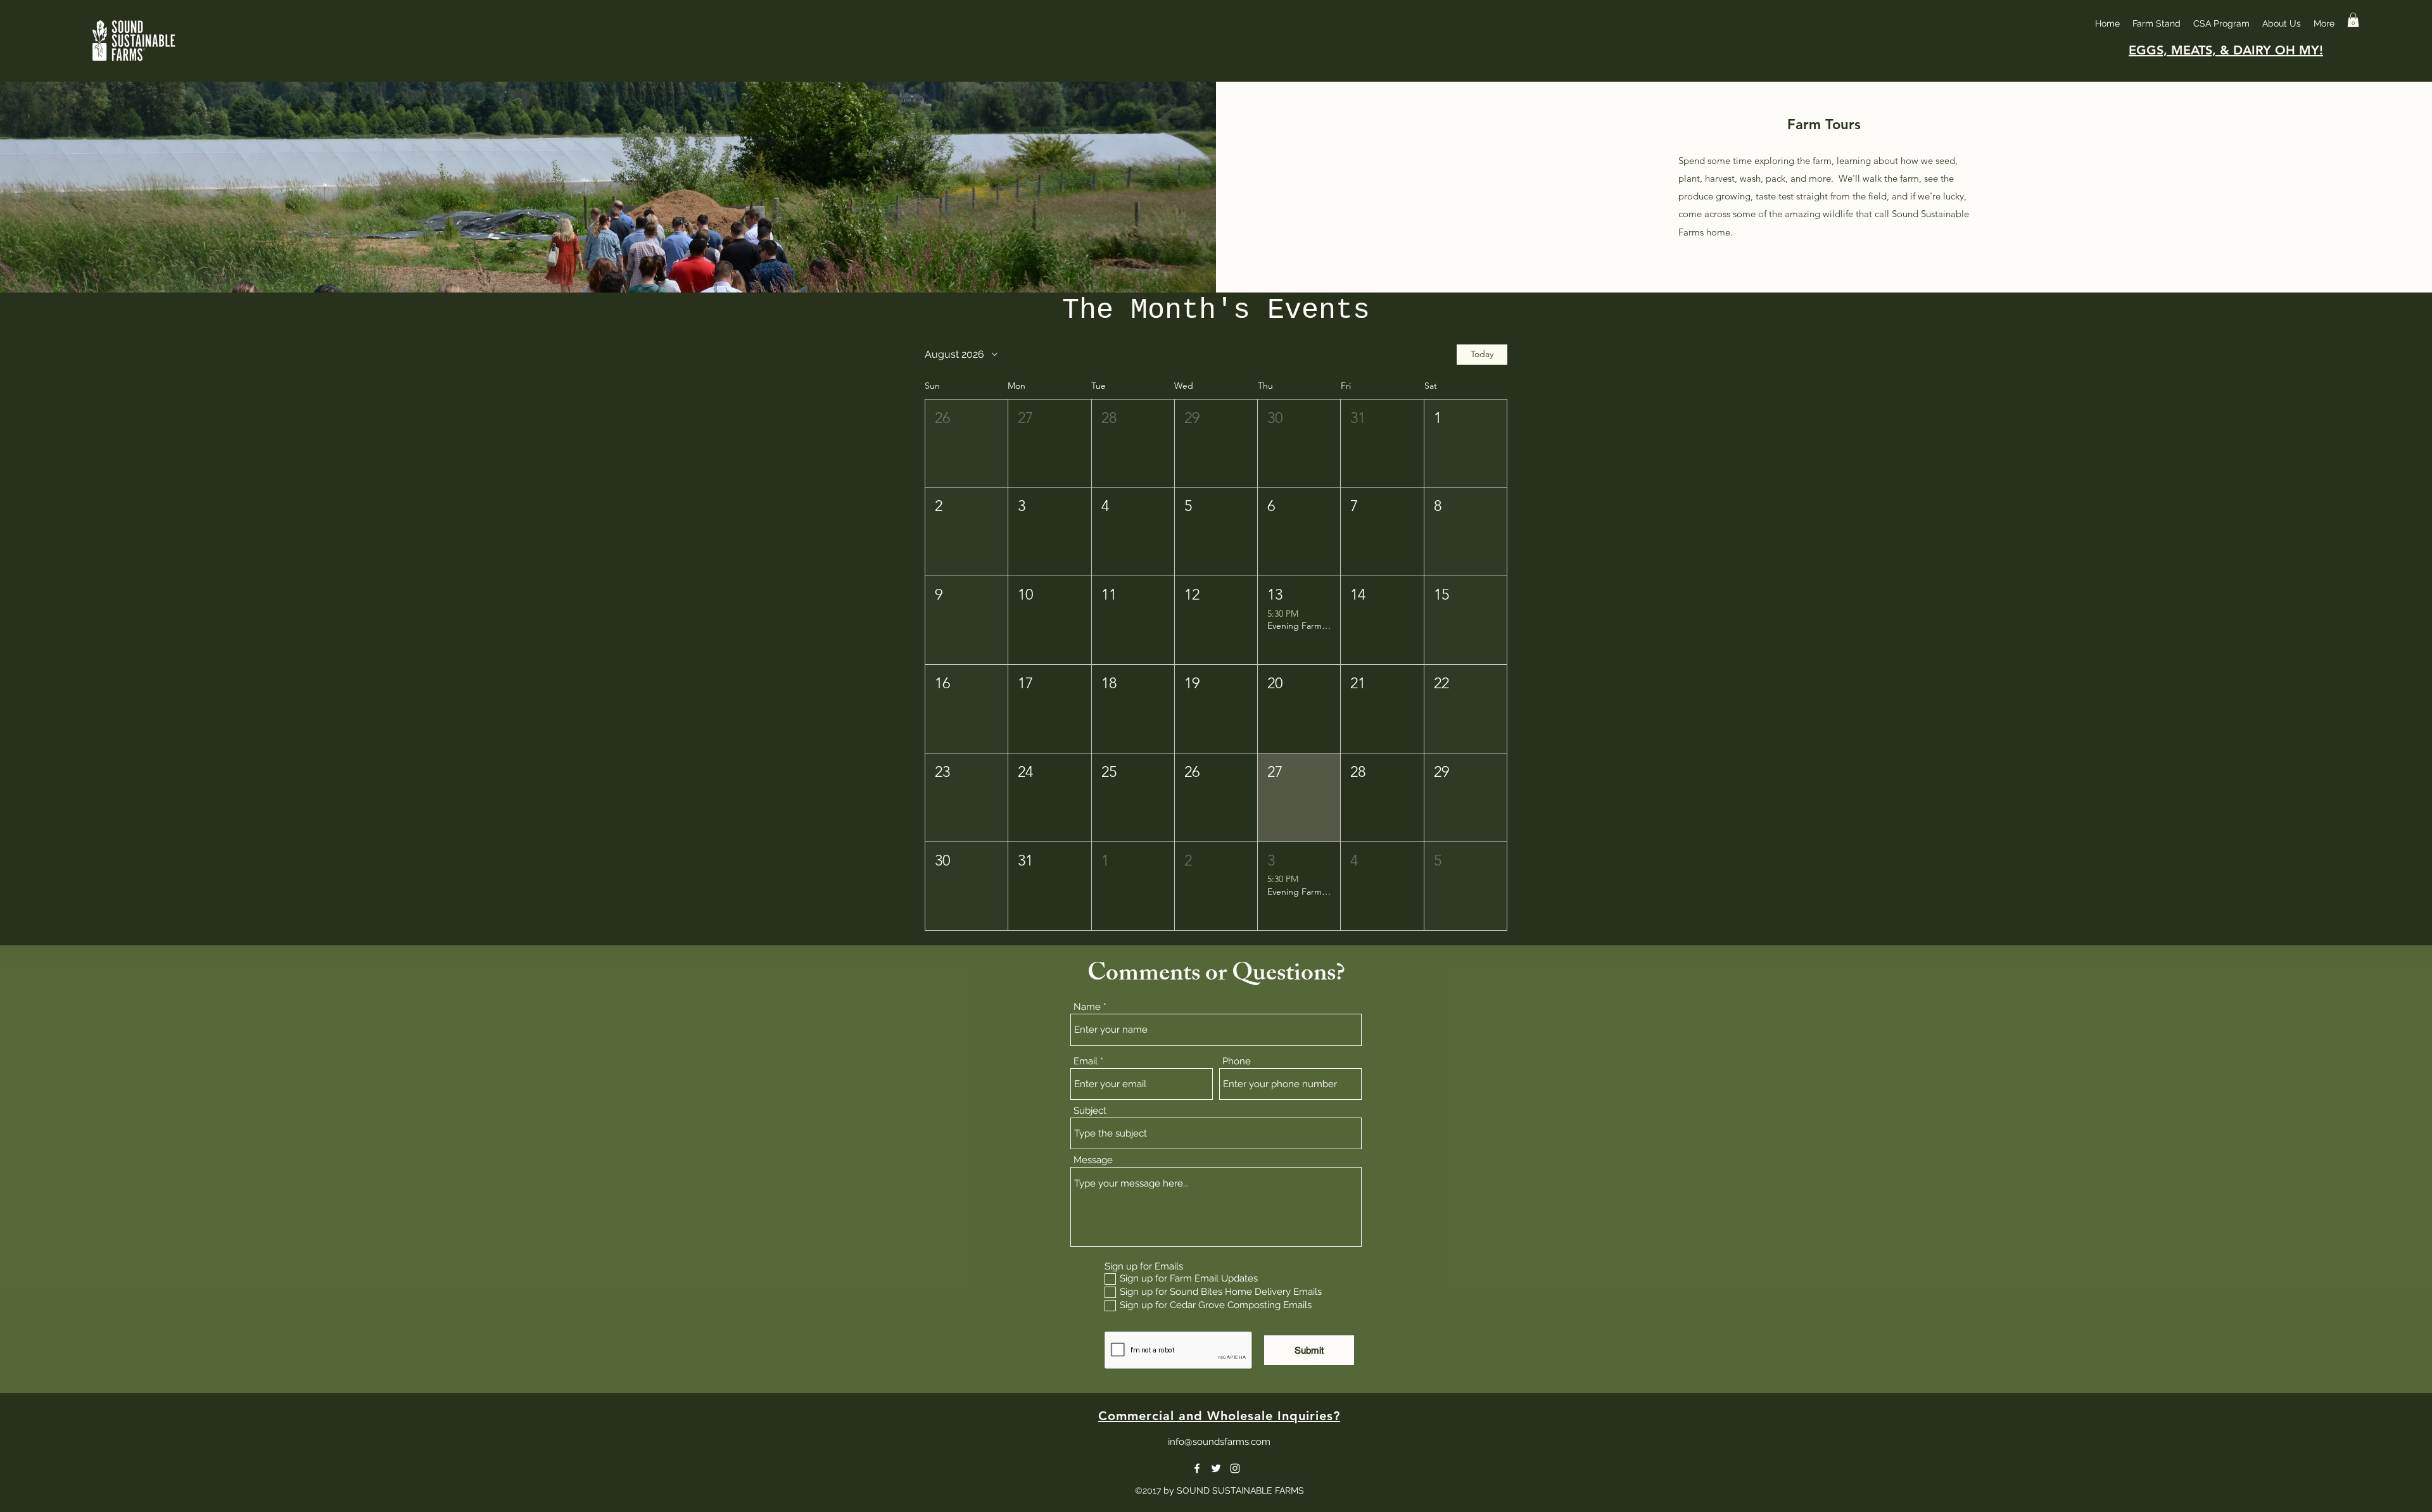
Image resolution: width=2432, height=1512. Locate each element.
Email (1086, 1062)
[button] (2353, 20)
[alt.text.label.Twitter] (1216, 1468)
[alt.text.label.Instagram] (1235, 1468)
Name (1087, 1007)
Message (1093, 1160)
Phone (1237, 1062)
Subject (1090, 1111)
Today (1482, 354)
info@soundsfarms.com (1219, 1442)
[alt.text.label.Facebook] (1197, 1468)
